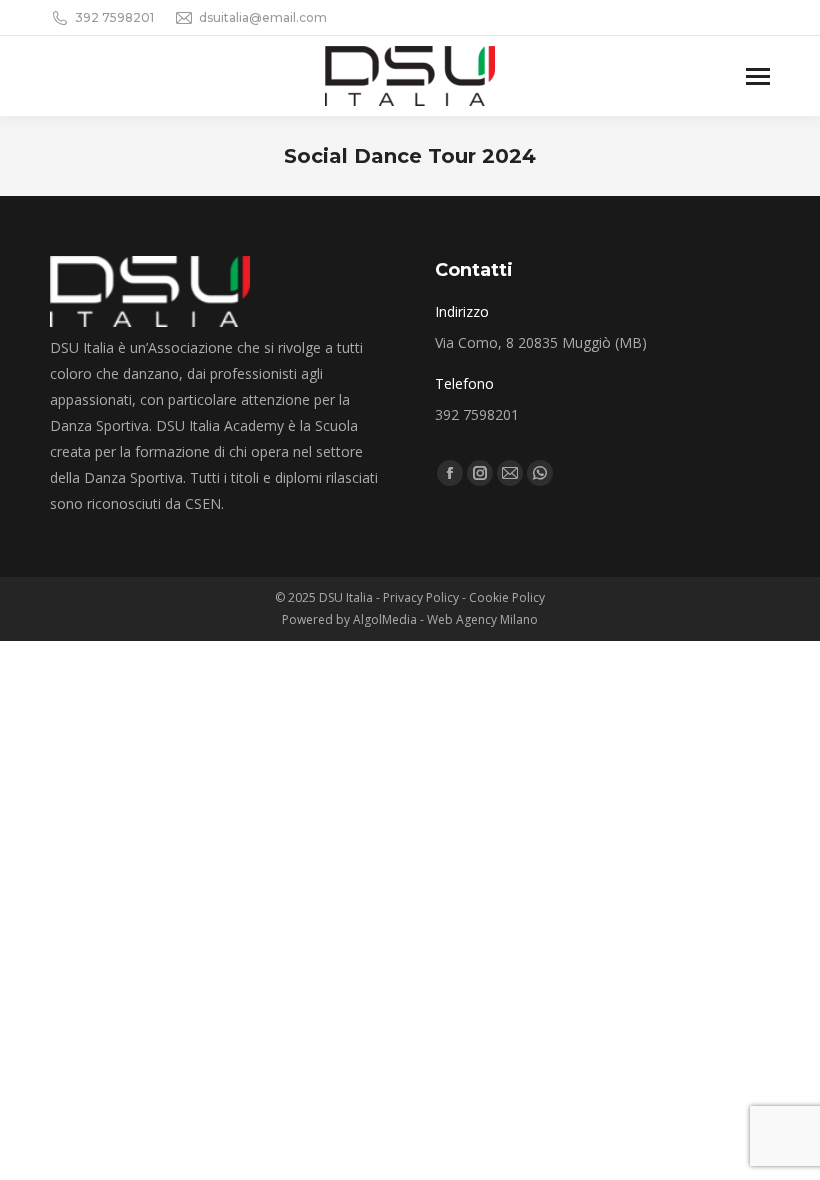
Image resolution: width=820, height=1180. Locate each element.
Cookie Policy (507, 597)
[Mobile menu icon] (758, 76)
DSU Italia (347, 597)
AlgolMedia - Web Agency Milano (445, 619)
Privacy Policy (421, 597)
